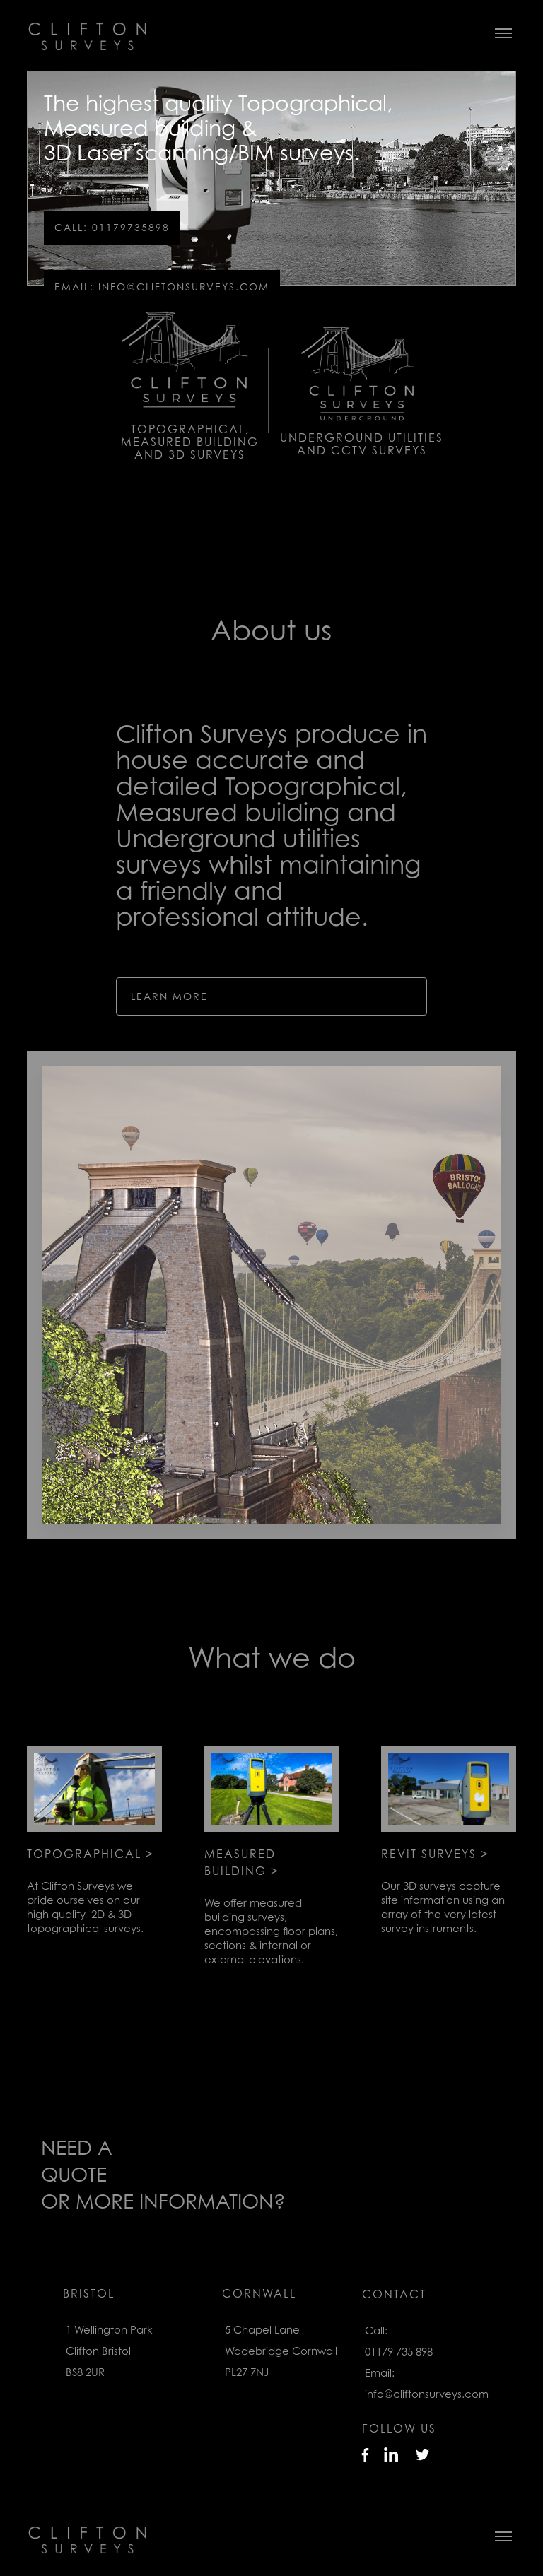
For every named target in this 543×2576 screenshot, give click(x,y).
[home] (42, 2534)
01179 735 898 (399, 2351)
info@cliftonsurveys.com (427, 2394)
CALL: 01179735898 (112, 227)
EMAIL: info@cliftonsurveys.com (162, 287)
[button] (503, 2534)
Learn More (169, 996)
